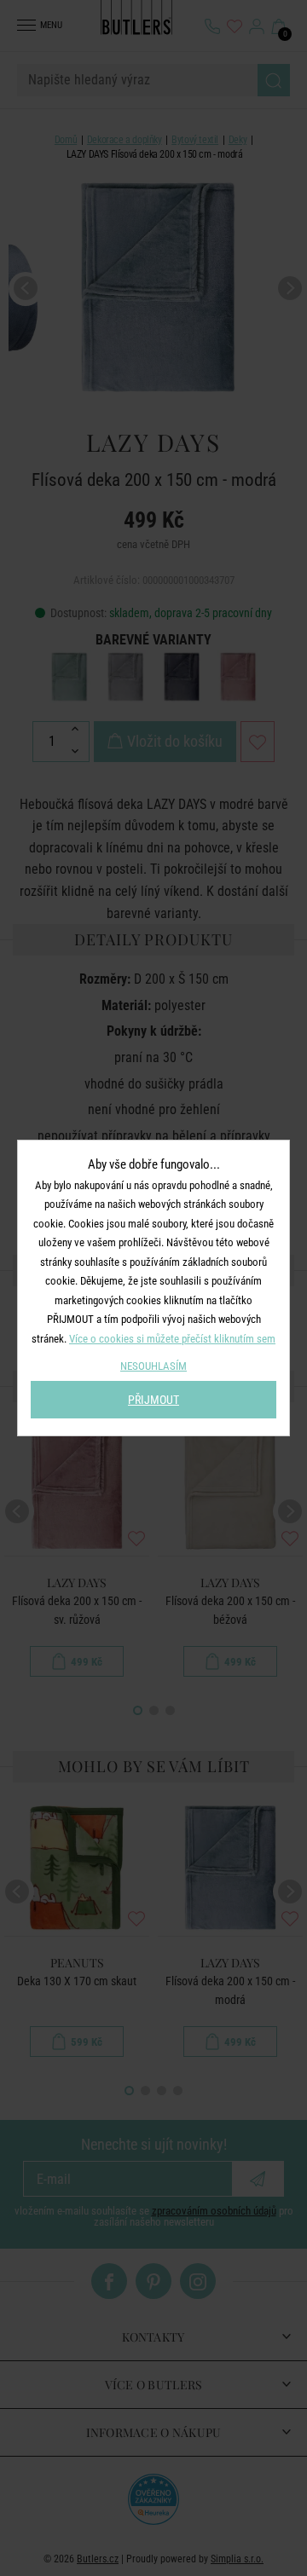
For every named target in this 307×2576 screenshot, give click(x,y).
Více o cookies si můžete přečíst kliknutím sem (172, 1339)
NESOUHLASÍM (153, 1366)
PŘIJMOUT (153, 1400)
